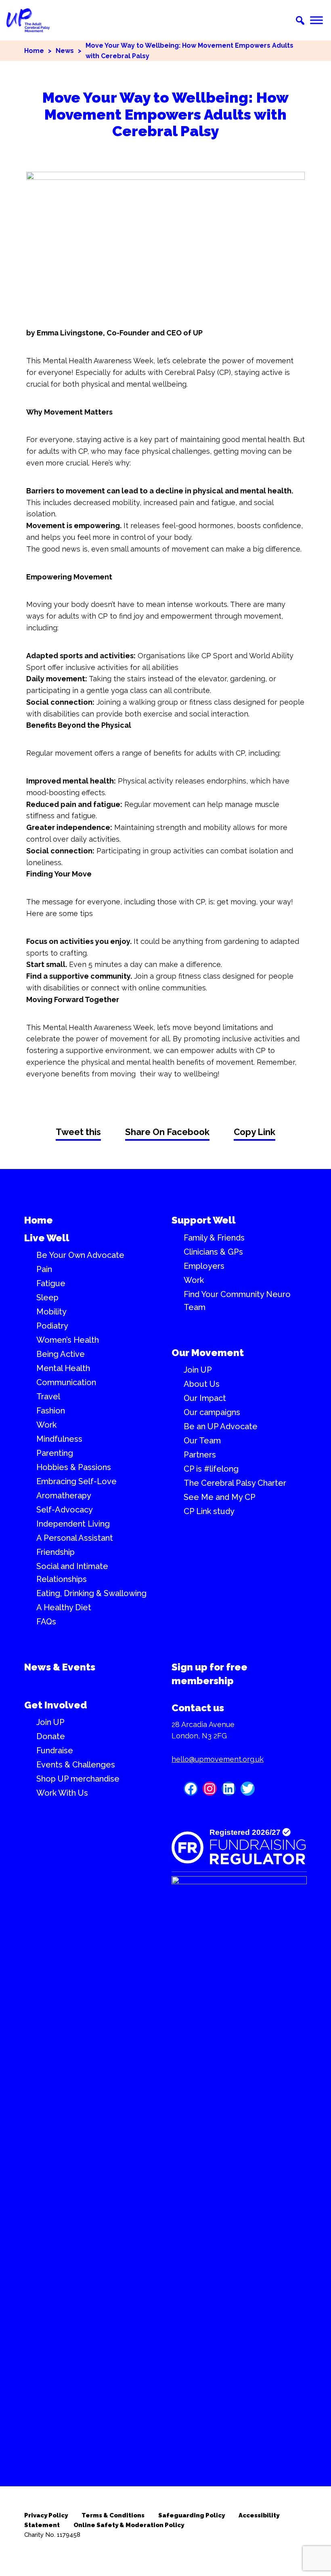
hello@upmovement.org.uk (218, 1759)
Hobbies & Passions (74, 1467)
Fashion (51, 1411)
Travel (48, 1396)
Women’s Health (68, 1340)
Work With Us (62, 1793)
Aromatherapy (64, 1495)
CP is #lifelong (211, 1469)
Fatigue (51, 1283)
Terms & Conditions (113, 2515)
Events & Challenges (76, 1765)
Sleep (47, 1297)
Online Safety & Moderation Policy (129, 2525)
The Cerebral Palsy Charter (235, 1483)
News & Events (60, 1667)
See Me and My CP (220, 1497)
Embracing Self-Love (76, 1481)
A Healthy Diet (64, 1607)
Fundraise (55, 1750)
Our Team (202, 1441)
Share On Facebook (167, 1132)
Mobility (51, 1312)
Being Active (61, 1354)
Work (46, 1425)
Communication (66, 1382)
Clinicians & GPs (213, 1252)
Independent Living (73, 1524)
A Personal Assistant (75, 1538)
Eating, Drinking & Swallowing (91, 1593)
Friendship (56, 1552)
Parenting (55, 1453)
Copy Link (255, 1132)
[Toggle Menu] (316, 20)
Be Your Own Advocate (80, 1255)
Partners (200, 1455)
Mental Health (63, 1368)
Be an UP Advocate (221, 1426)
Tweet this (78, 1132)
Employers (204, 1266)
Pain (44, 1269)
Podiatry (52, 1326)
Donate (51, 1736)
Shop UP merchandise (78, 1779)
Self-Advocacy (65, 1510)
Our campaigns (212, 1412)
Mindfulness (59, 1439)
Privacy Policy (46, 2515)
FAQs (46, 1622)
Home (34, 51)
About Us (202, 1384)
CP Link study (209, 1511)
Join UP (198, 1370)
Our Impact (205, 1398)
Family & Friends (214, 1238)
